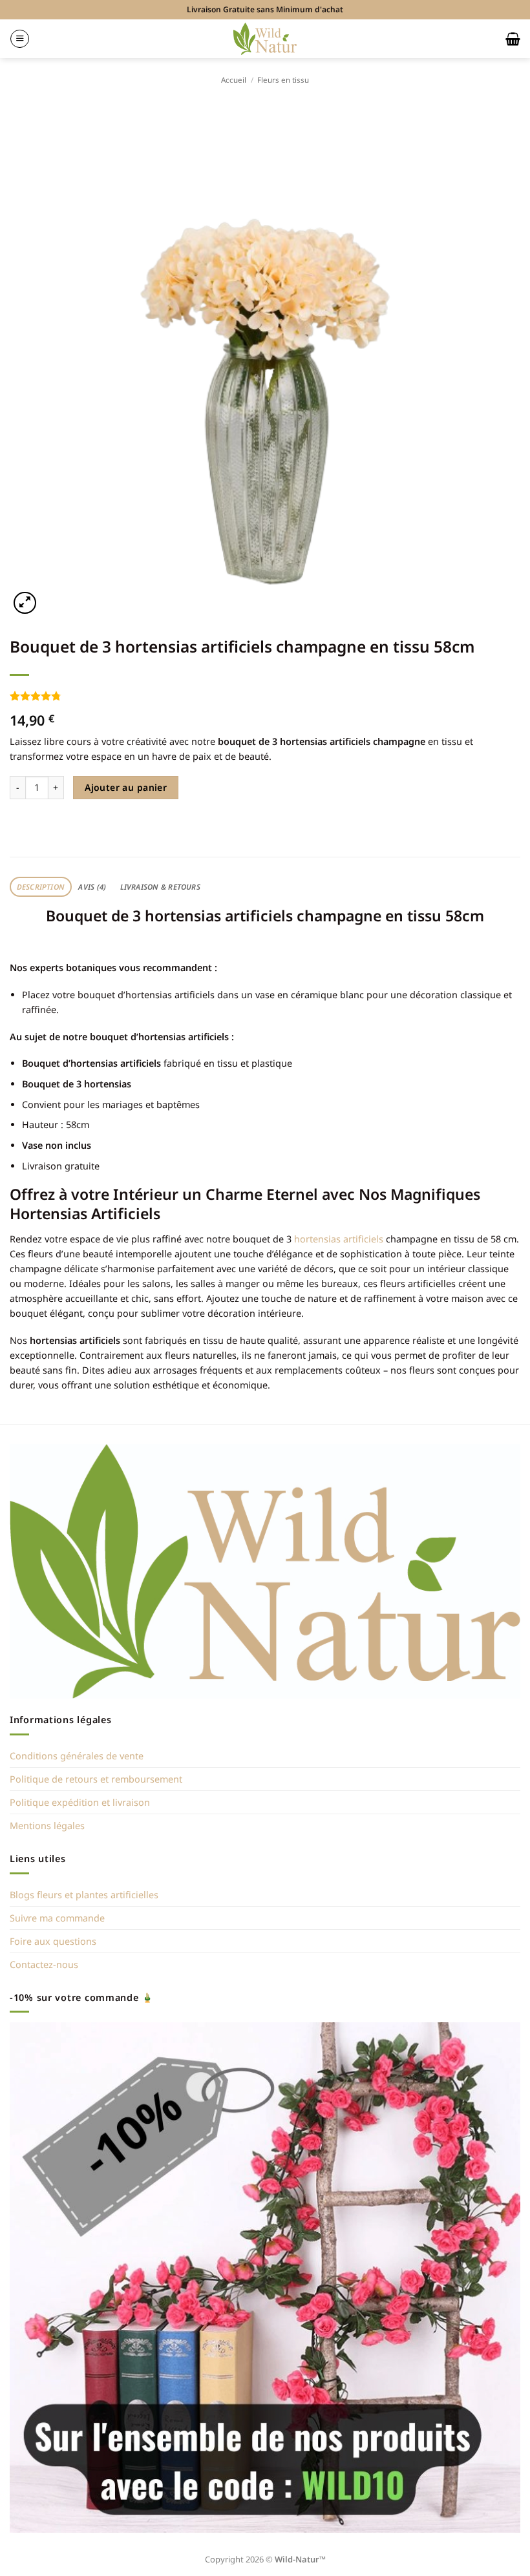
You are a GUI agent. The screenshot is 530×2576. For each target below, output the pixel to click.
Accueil (234, 80)
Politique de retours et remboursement (96, 1779)
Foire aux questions (53, 1941)
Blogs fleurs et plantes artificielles (84, 1895)
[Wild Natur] (265, 38)
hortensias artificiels (339, 1239)
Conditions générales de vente (77, 1756)
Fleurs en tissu (283, 80)
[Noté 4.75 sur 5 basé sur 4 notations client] (265, 696)
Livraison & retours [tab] (160, 887)
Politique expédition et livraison (80, 1802)
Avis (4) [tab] (92, 887)
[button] (20, 39)
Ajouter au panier (126, 787)
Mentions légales (47, 1826)
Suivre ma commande (57, 1918)
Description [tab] (41, 887)
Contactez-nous (44, 1964)
